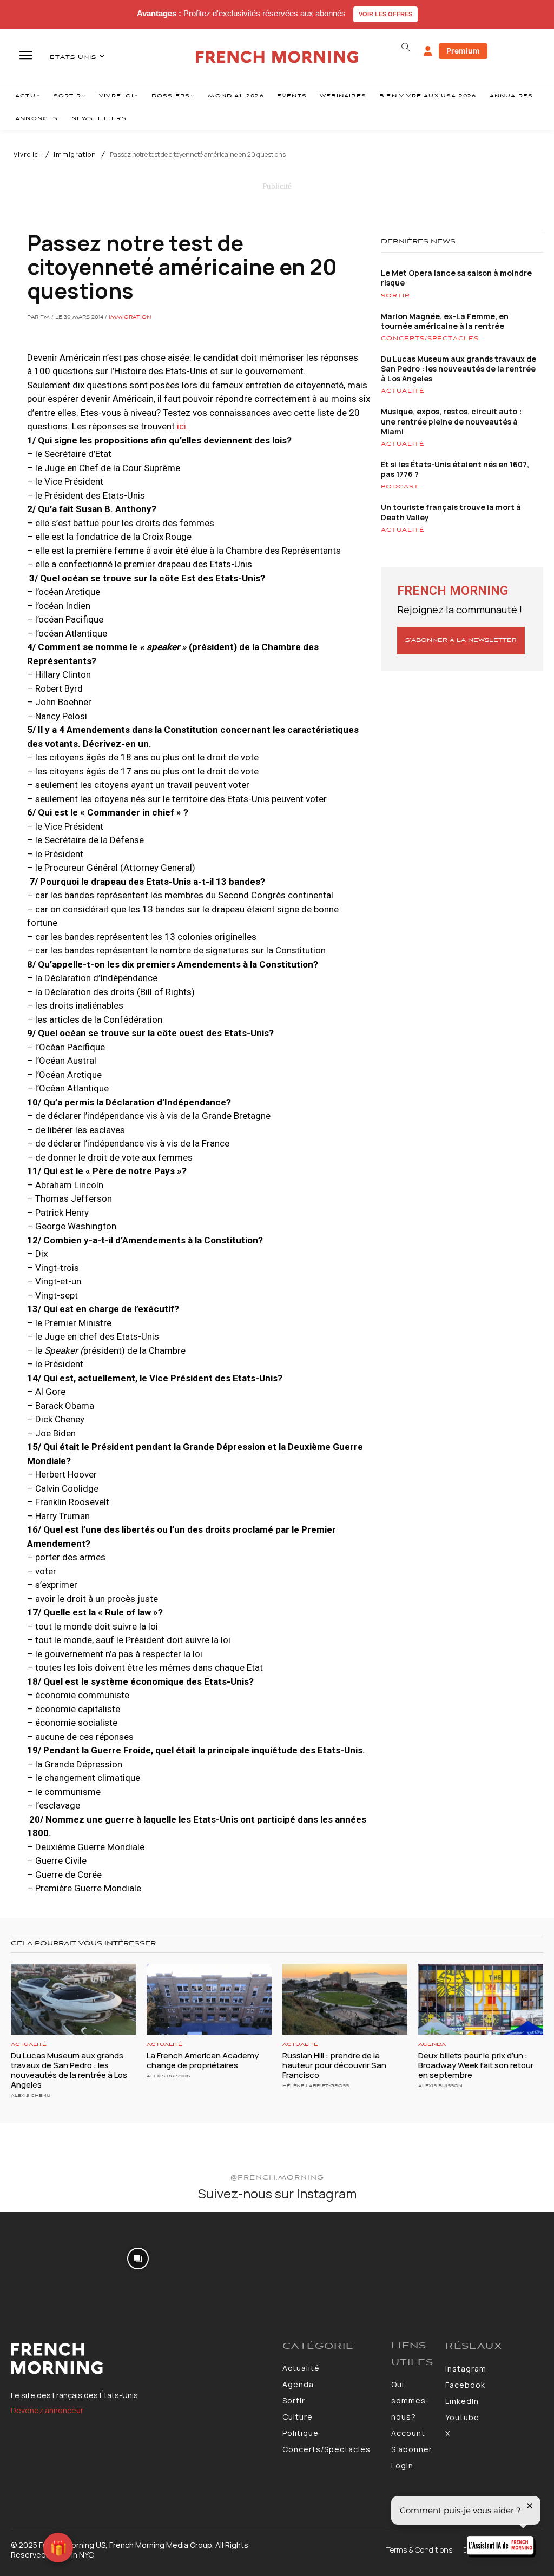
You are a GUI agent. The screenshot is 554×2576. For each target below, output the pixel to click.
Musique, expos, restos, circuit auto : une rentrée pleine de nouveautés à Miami (451, 421)
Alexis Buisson (169, 2076)
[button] (406, 47)
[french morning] (277, 57)
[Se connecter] (428, 51)
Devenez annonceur (47, 2410)
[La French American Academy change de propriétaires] (209, 1999)
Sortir (395, 296)
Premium (463, 51)
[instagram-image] (45, 2257)
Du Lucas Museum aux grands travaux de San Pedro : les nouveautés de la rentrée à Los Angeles (459, 369)
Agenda (432, 2045)
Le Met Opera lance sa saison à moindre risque (456, 278)
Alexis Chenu (31, 2095)
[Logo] (141, 2359)
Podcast (400, 487)
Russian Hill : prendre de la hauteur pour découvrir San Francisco (334, 2065)
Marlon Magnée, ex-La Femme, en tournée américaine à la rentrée (445, 321)
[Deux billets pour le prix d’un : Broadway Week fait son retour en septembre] (481, 1999)
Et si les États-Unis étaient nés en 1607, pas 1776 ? (455, 469)
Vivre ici (27, 155)
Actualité (403, 391)
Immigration (75, 155)
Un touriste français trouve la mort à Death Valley (451, 512)
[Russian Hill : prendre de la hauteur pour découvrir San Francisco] (345, 1999)
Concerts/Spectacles (430, 339)
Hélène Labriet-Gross (316, 2086)
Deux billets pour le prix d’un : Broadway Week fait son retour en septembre (476, 2065)
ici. (182, 426)
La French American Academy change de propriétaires (203, 2060)
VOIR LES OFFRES (385, 14)
